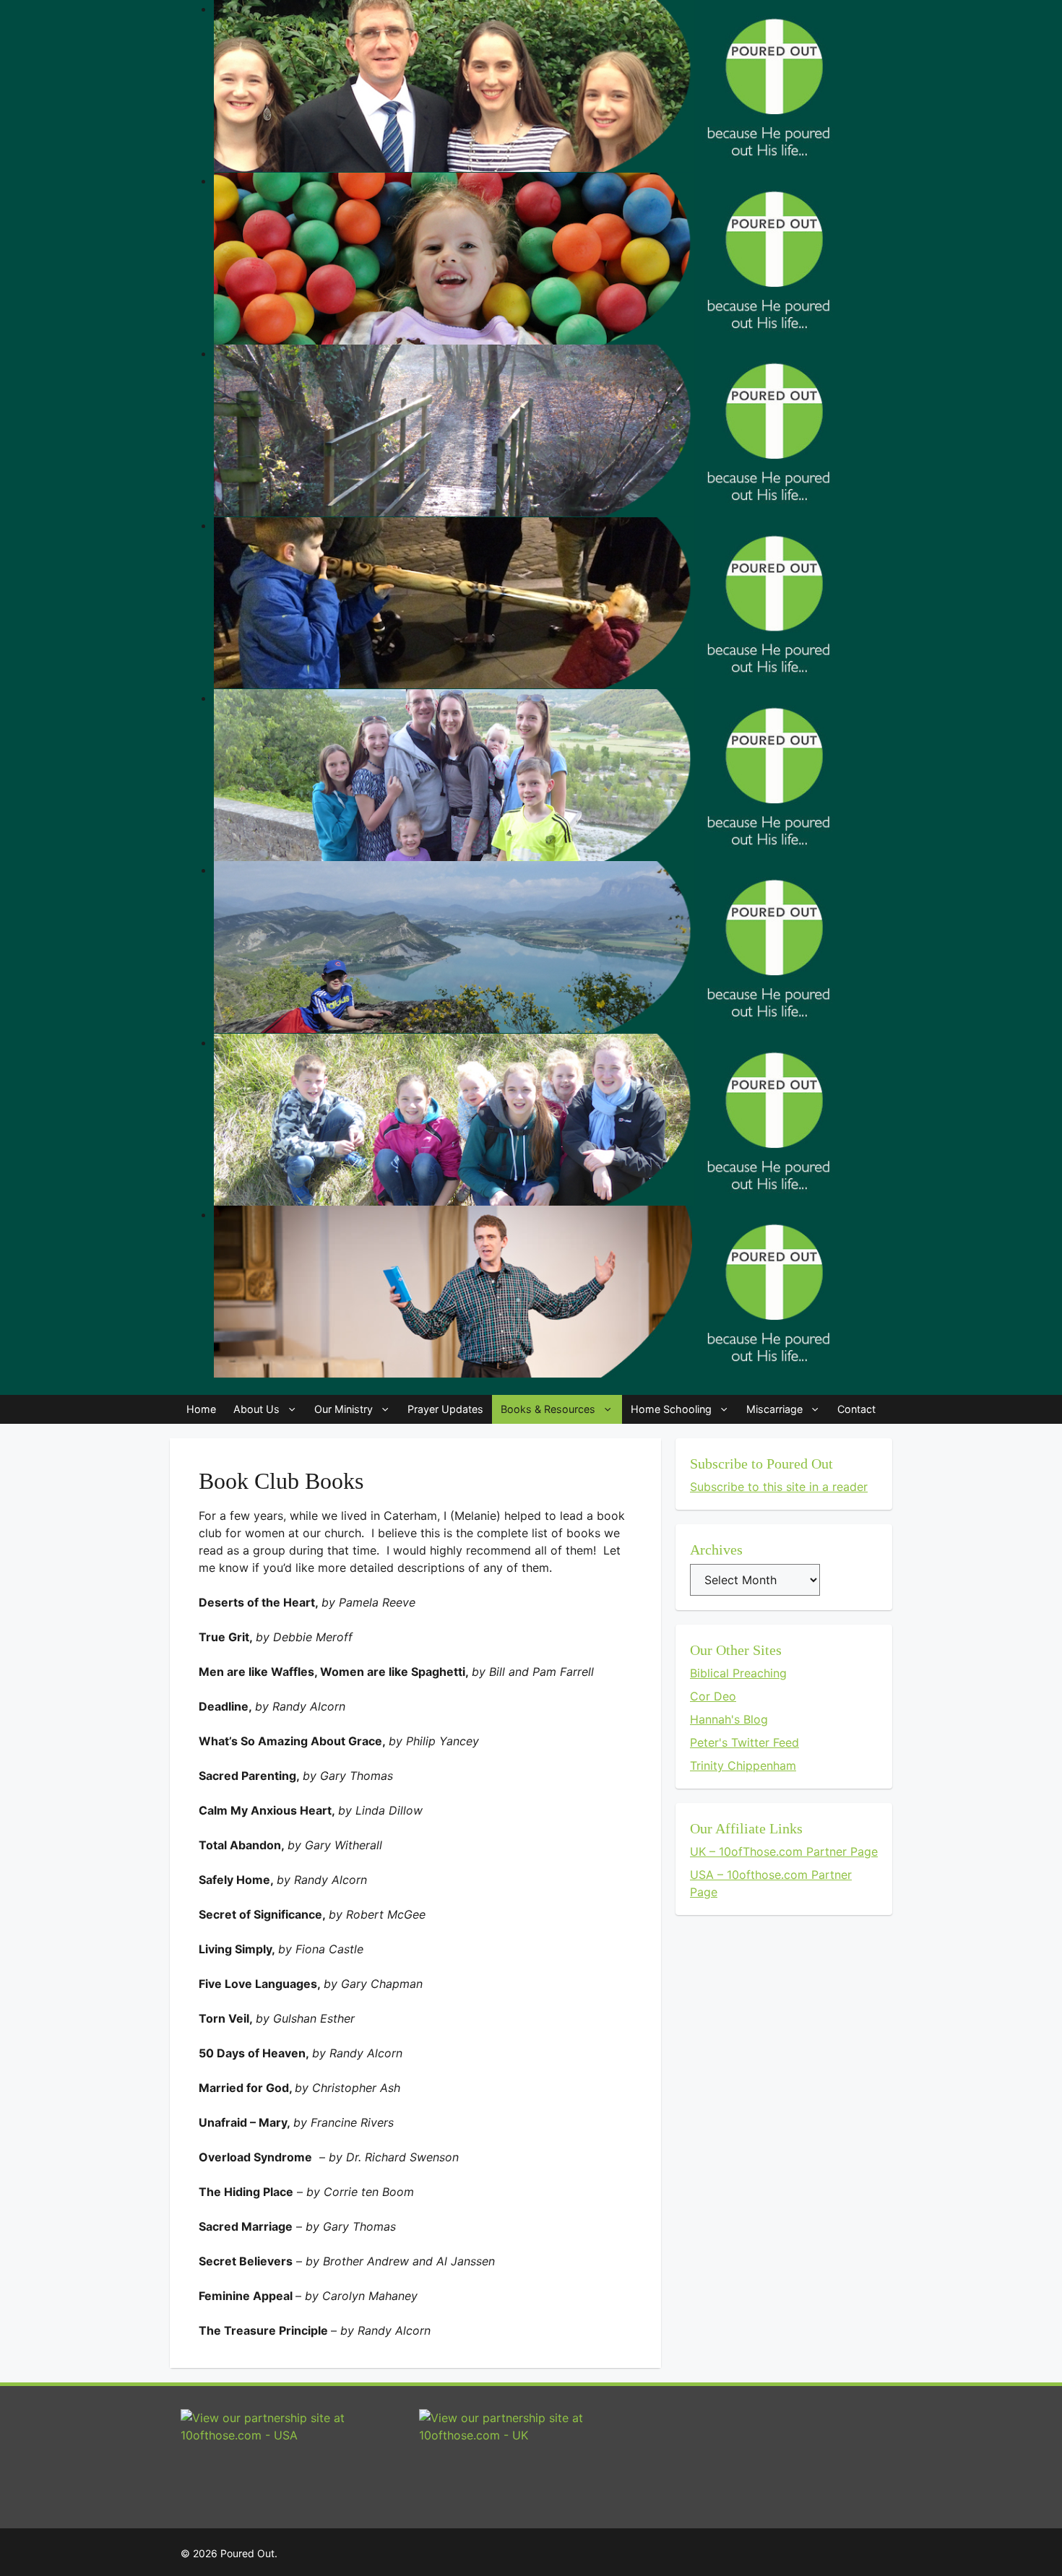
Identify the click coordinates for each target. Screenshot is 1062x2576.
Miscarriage (774, 1409)
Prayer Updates (445, 1409)
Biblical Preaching (738, 1673)
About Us (256, 1409)
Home (201, 1409)
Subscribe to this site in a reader (779, 1487)
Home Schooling (671, 1409)
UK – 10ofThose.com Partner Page (784, 1851)
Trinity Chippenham (743, 1765)
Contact (856, 1409)
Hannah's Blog (729, 1719)
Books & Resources (548, 1409)
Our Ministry (344, 1409)
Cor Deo (713, 1696)
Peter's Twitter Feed (744, 1742)
